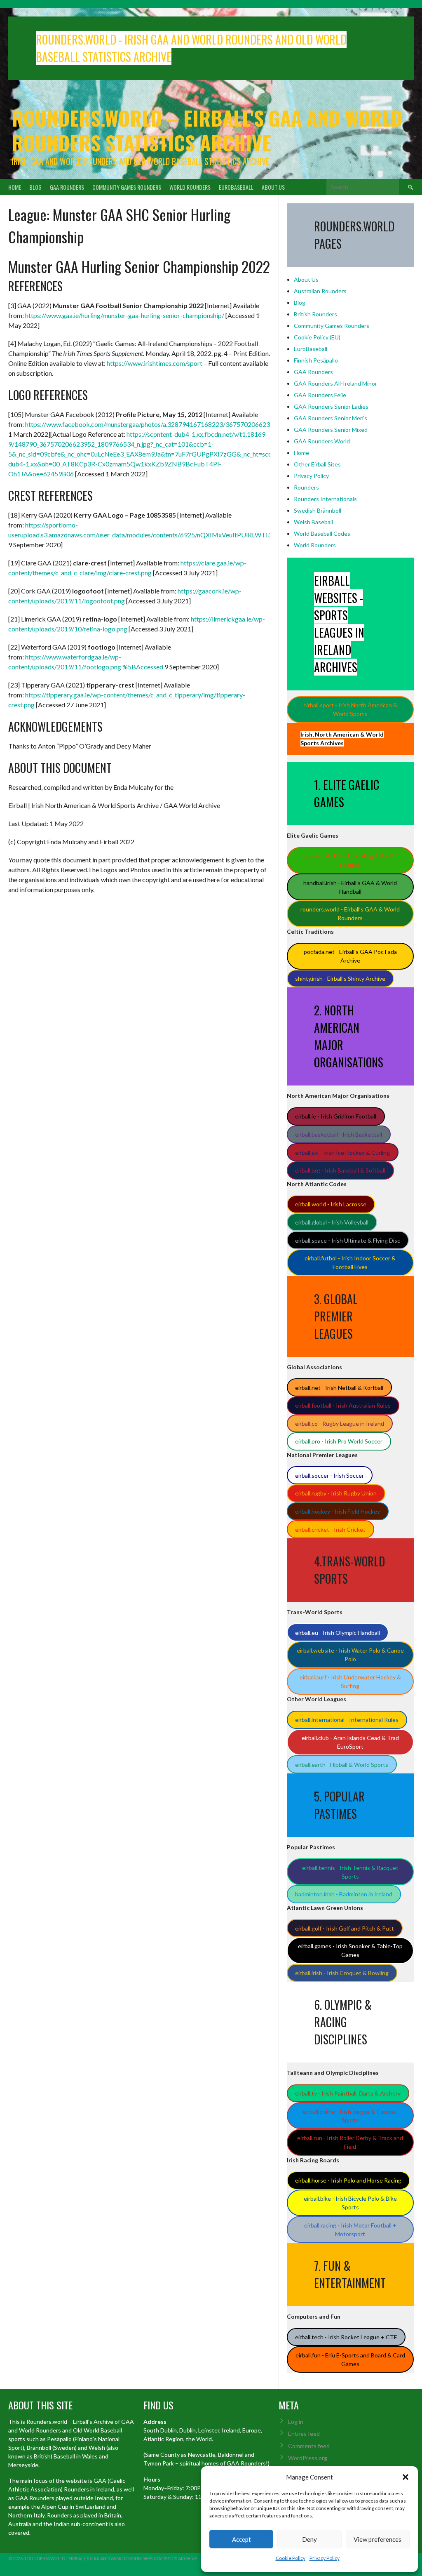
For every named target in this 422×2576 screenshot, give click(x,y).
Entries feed (304, 2434)
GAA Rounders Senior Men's (331, 418)
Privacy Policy (325, 2558)
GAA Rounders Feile (320, 395)
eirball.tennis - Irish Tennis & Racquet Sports (350, 1872)
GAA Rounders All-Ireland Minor (335, 383)
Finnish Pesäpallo (316, 360)
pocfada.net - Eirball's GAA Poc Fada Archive (350, 956)
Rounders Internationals (325, 499)
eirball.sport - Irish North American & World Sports (350, 709)
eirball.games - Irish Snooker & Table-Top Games (350, 1950)
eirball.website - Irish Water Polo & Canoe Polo (350, 1655)
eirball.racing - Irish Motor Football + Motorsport (350, 2230)
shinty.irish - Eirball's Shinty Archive (340, 978)
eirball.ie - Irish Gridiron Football (336, 1116)
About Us (273, 187)
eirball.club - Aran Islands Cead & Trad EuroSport (350, 1742)
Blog (35, 187)
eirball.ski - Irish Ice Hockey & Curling (342, 1153)
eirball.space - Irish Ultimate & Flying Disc (348, 1240)
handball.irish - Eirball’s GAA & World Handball (350, 887)
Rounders (306, 487)
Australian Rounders (320, 291)
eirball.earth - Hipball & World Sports (342, 1765)
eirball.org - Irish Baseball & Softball (340, 1170)
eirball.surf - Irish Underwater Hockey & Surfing (350, 1681)
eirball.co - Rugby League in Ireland (340, 1423)
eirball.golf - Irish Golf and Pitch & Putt (345, 1928)
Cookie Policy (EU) (317, 337)
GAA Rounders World (322, 441)
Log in (296, 2422)
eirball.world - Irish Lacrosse (331, 1204)
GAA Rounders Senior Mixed (331, 430)
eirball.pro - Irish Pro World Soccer (339, 1441)
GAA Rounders (67, 187)
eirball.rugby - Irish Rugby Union (336, 1493)
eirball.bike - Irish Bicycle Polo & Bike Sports (350, 2203)
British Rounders (315, 314)
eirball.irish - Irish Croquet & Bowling (342, 1973)
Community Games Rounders (127, 187)
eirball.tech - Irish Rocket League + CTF (346, 2337)
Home (15, 187)
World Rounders (190, 187)
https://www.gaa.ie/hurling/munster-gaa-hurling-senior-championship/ (125, 315)
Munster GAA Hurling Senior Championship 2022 (139, 266)
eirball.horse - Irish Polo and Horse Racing (348, 2180)
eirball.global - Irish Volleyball (332, 1222)
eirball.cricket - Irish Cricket (330, 1529)
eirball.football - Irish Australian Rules (343, 1405)
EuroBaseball (236, 187)
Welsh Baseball (313, 522)
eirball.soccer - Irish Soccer (329, 1475)
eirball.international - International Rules (347, 1720)
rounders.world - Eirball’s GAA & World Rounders (350, 914)
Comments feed (309, 2446)
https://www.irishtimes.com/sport (155, 363)
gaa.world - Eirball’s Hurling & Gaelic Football (350, 860)
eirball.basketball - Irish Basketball (339, 1134)
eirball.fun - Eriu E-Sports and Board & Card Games (350, 2359)
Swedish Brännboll (318, 510)
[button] (406, 2477)
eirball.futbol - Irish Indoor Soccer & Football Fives (350, 1262)
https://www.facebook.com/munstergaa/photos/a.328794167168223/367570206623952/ (154, 424)
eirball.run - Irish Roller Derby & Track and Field (350, 2142)
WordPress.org (308, 2458)
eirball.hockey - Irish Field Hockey (338, 1511)
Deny (309, 2539)
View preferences (377, 2539)
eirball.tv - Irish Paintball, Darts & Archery (348, 2093)
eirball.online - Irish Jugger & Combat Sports (350, 2116)
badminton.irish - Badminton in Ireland (344, 1894)
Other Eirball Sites (317, 464)
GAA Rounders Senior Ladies (331, 406)
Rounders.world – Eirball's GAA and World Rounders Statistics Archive (207, 130)
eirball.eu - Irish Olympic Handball (338, 1633)
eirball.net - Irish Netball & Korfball (339, 1388)
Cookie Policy (291, 2558)
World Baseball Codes (322, 533)
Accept (241, 2539)
